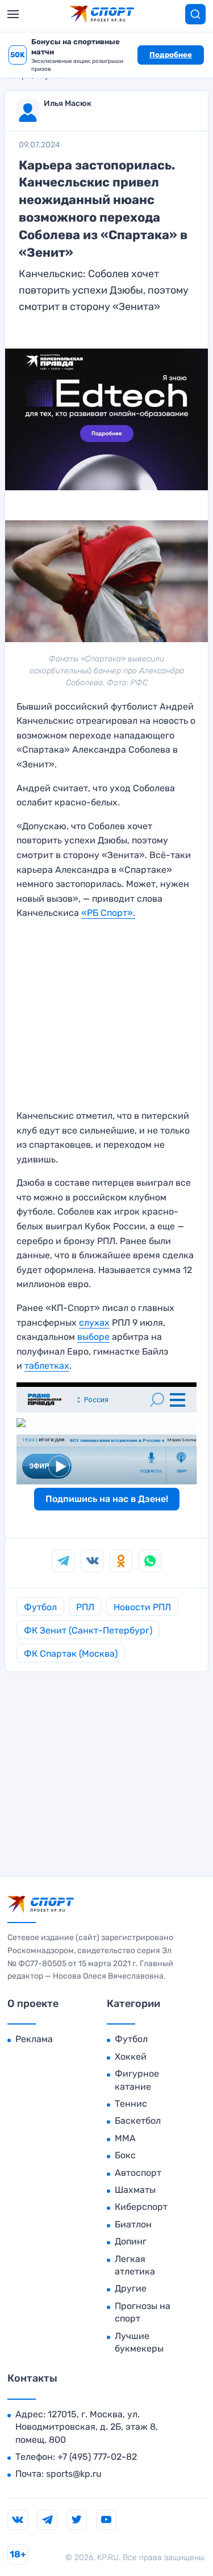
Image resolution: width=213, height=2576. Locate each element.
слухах (94, 1323)
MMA (125, 2138)
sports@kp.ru (74, 2474)
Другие (131, 2288)
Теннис (131, 2104)
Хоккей (131, 2057)
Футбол (40, 1607)
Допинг (131, 2241)
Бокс (125, 2155)
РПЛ (85, 1607)
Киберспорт (141, 2207)
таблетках (47, 1366)
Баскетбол (138, 2121)
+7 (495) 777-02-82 (97, 2457)
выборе (93, 1337)
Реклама (34, 2039)
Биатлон (133, 2224)
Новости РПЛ (142, 1607)
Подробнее (171, 55)
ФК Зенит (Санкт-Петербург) (88, 1630)
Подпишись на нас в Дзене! (107, 1499)
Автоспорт (138, 2173)
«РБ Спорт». (108, 913)
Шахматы (135, 2190)
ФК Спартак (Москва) (71, 1654)
